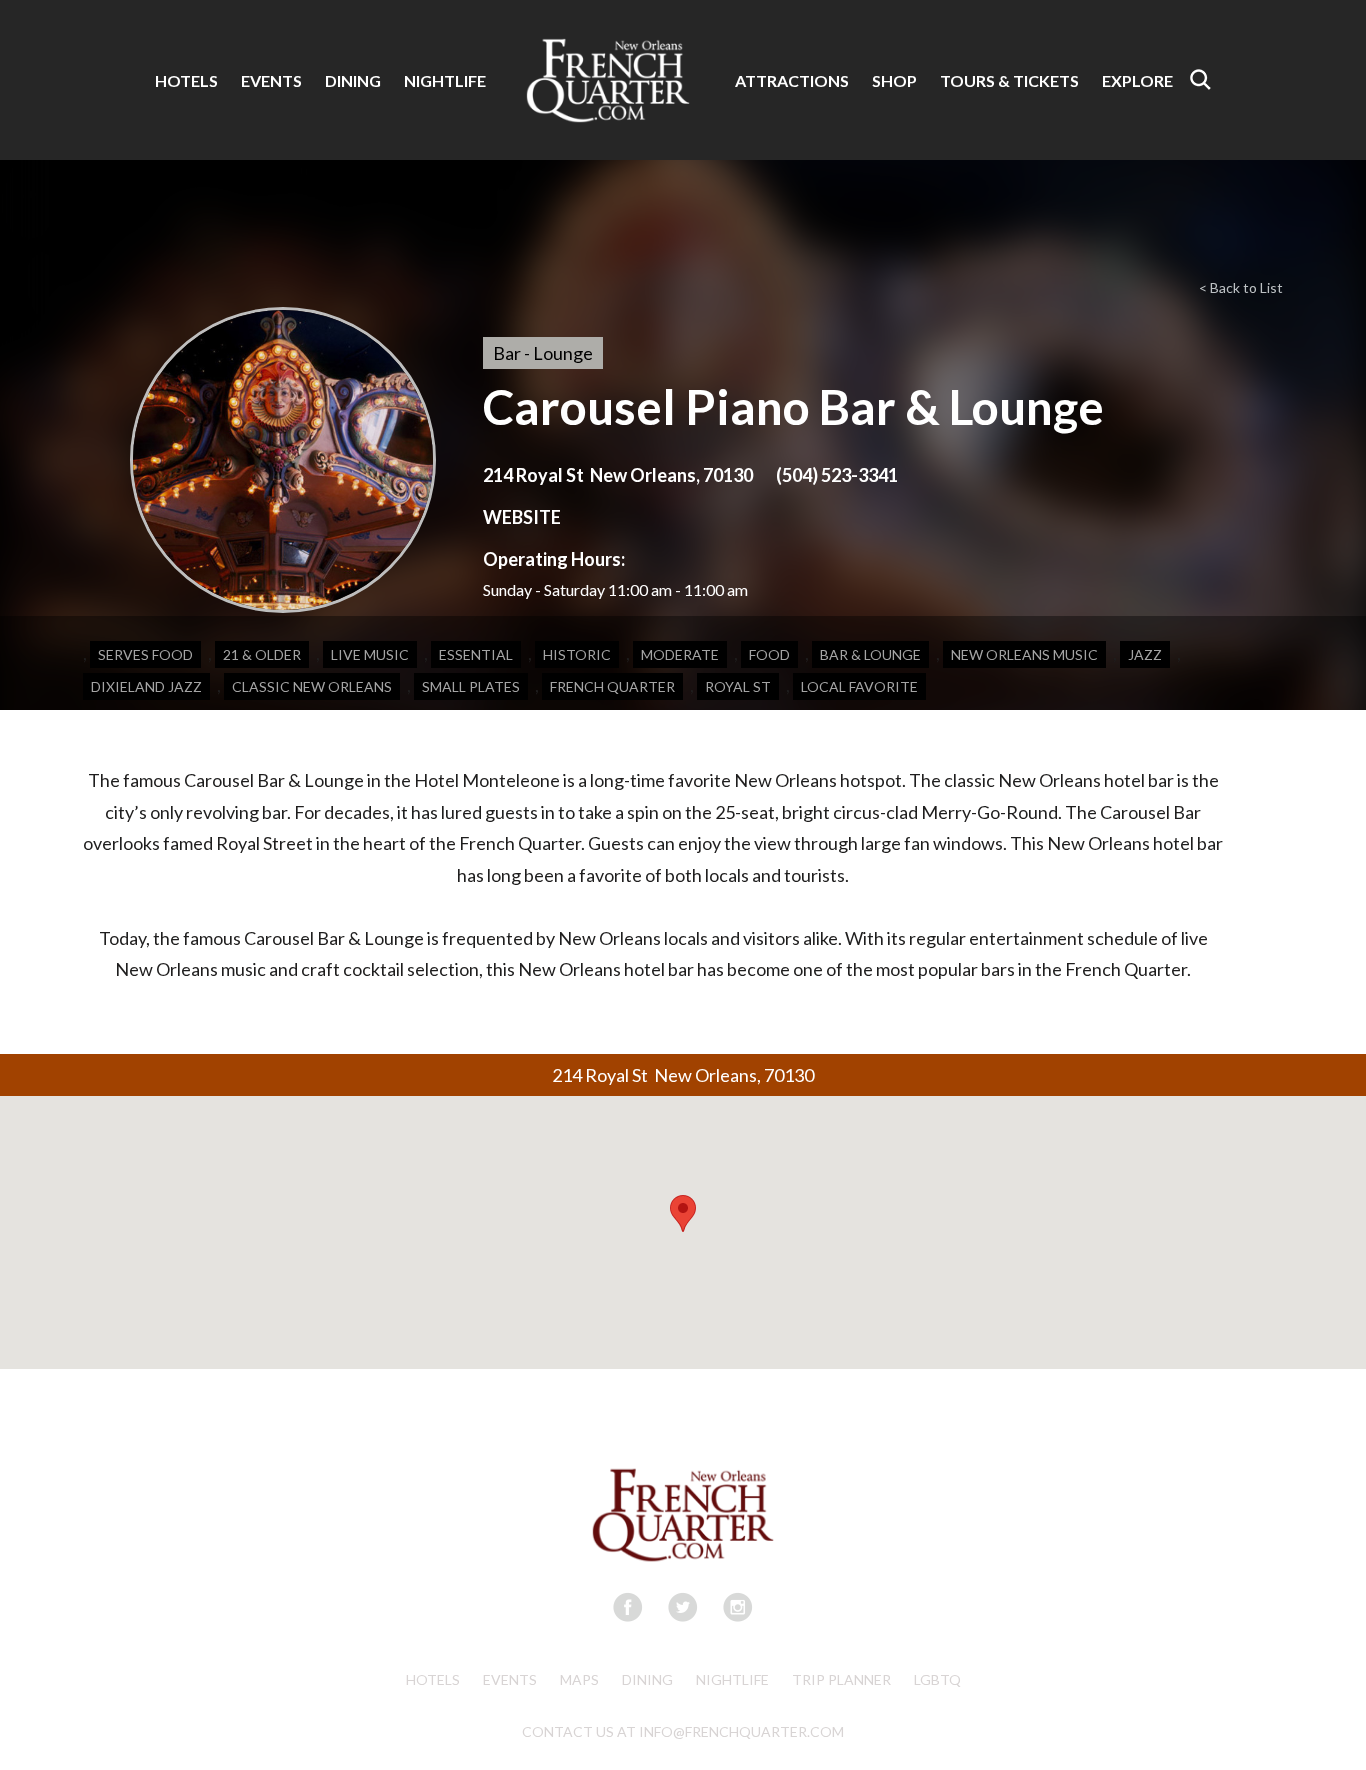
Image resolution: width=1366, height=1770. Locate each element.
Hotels (433, 1679)
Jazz (1145, 654)
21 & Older (262, 654)
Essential (476, 654)
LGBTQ (937, 1679)
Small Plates (471, 686)
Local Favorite (859, 686)
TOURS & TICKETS (1009, 80)
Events (510, 1679)
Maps (579, 1679)
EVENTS (271, 80)
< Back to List (1241, 287)
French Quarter (612, 686)
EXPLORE (1137, 80)
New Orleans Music (1024, 654)
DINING (353, 80)
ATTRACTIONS (792, 80)
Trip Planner (841, 1679)
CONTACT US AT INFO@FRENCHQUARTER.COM (683, 1731)
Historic (577, 654)
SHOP (894, 80)
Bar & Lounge (870, 654)
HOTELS (186, 80)
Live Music (370, 654)
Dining (647, 1679)
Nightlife (732, 1679)
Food (769, 654)
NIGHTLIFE (445, 80)
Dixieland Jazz (146, 686)
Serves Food (145, 654)
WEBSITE (522, 517)
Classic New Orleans (312, 686)
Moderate (680, 654)
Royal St (738, 686)
